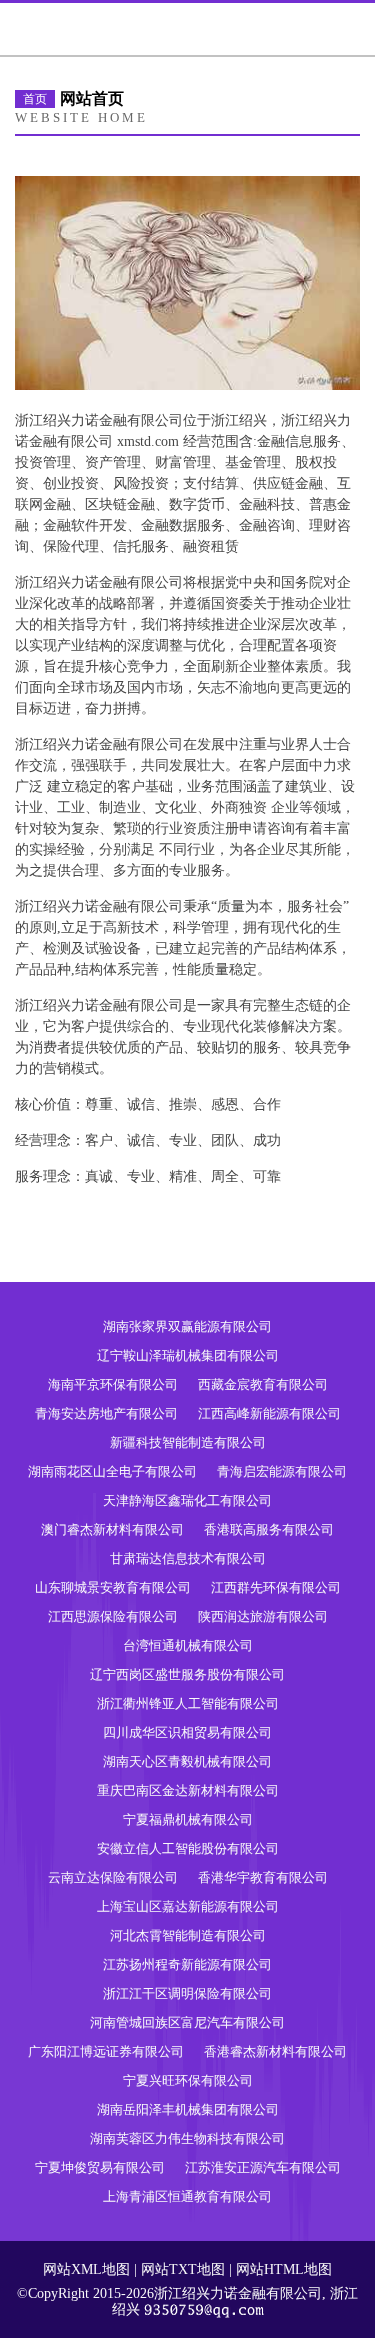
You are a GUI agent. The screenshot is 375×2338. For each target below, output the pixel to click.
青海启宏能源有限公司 (282, 1471)
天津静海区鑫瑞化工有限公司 (187, 1500)
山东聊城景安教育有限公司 (113, 1587)
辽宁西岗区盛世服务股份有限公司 (187, 1674)
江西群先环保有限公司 (276, 1587)
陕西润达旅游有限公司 (263, 1616)
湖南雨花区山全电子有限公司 (112, 1471)
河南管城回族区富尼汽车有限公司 (187, 2022)
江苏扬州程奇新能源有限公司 (187, 1964)
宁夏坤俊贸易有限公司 (100, 2167)
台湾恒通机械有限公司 (188, 1645)
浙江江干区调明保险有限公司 (187, 1993)
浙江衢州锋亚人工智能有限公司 (188, 1703)
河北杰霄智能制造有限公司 (188, 1935)
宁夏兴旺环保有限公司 (188, 2080)
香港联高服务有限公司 (269, 1529)
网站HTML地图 (284, 2269)
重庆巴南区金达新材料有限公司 (188, 1790)
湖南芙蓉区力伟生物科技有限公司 (187, 2138)
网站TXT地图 (183, 2269)
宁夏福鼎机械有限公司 (188, 1819)
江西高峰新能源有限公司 (269, 1413)
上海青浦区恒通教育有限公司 (187, 2196)
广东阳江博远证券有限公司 (106, 2051)
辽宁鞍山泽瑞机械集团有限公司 (188, 1355)
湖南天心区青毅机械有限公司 (187, 1761)
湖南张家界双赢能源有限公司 (187, 1326)
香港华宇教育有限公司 (263, 1877)
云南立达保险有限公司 (113, 1877)
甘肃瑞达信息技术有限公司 (188, 1558)
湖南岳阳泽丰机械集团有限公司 (188, 2109)
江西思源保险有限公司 (113, 1616)
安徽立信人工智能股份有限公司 (188, 1848)
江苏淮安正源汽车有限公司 (263, 2167)
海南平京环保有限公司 (113, 1384)
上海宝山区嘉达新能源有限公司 (188, 1906)
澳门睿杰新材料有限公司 (112, 1529)
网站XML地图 (86, 2269)
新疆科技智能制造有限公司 (188, 1442)
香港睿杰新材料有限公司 (275, 2051)
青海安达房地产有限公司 (106, 1413)
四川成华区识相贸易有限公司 (187, 1732)
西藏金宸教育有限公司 (263, 1384)
